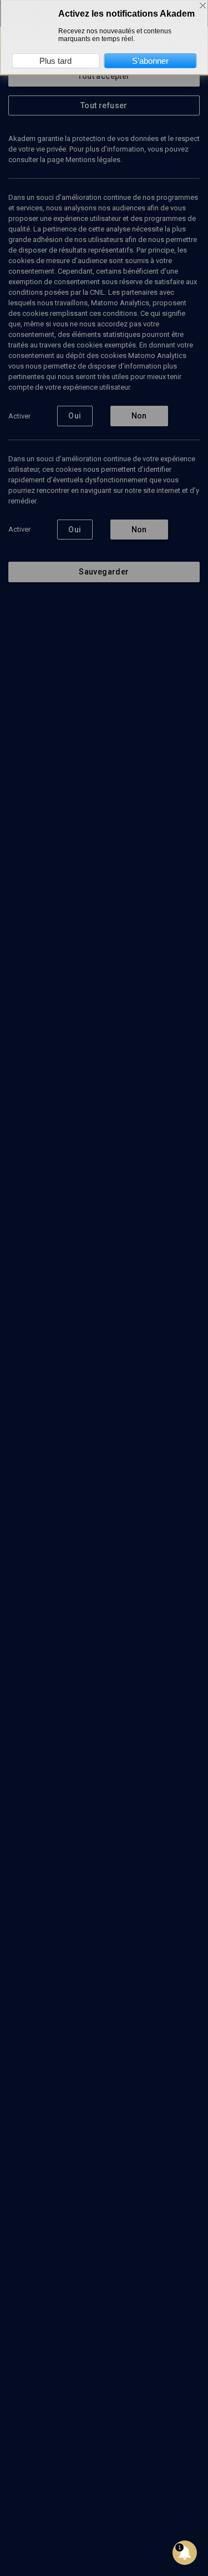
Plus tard (55, 61)
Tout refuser (104, 105)
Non (139, 416)
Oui (75, 416)
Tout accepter (104, 76)
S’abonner (150, 61)
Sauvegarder (104, 572)
